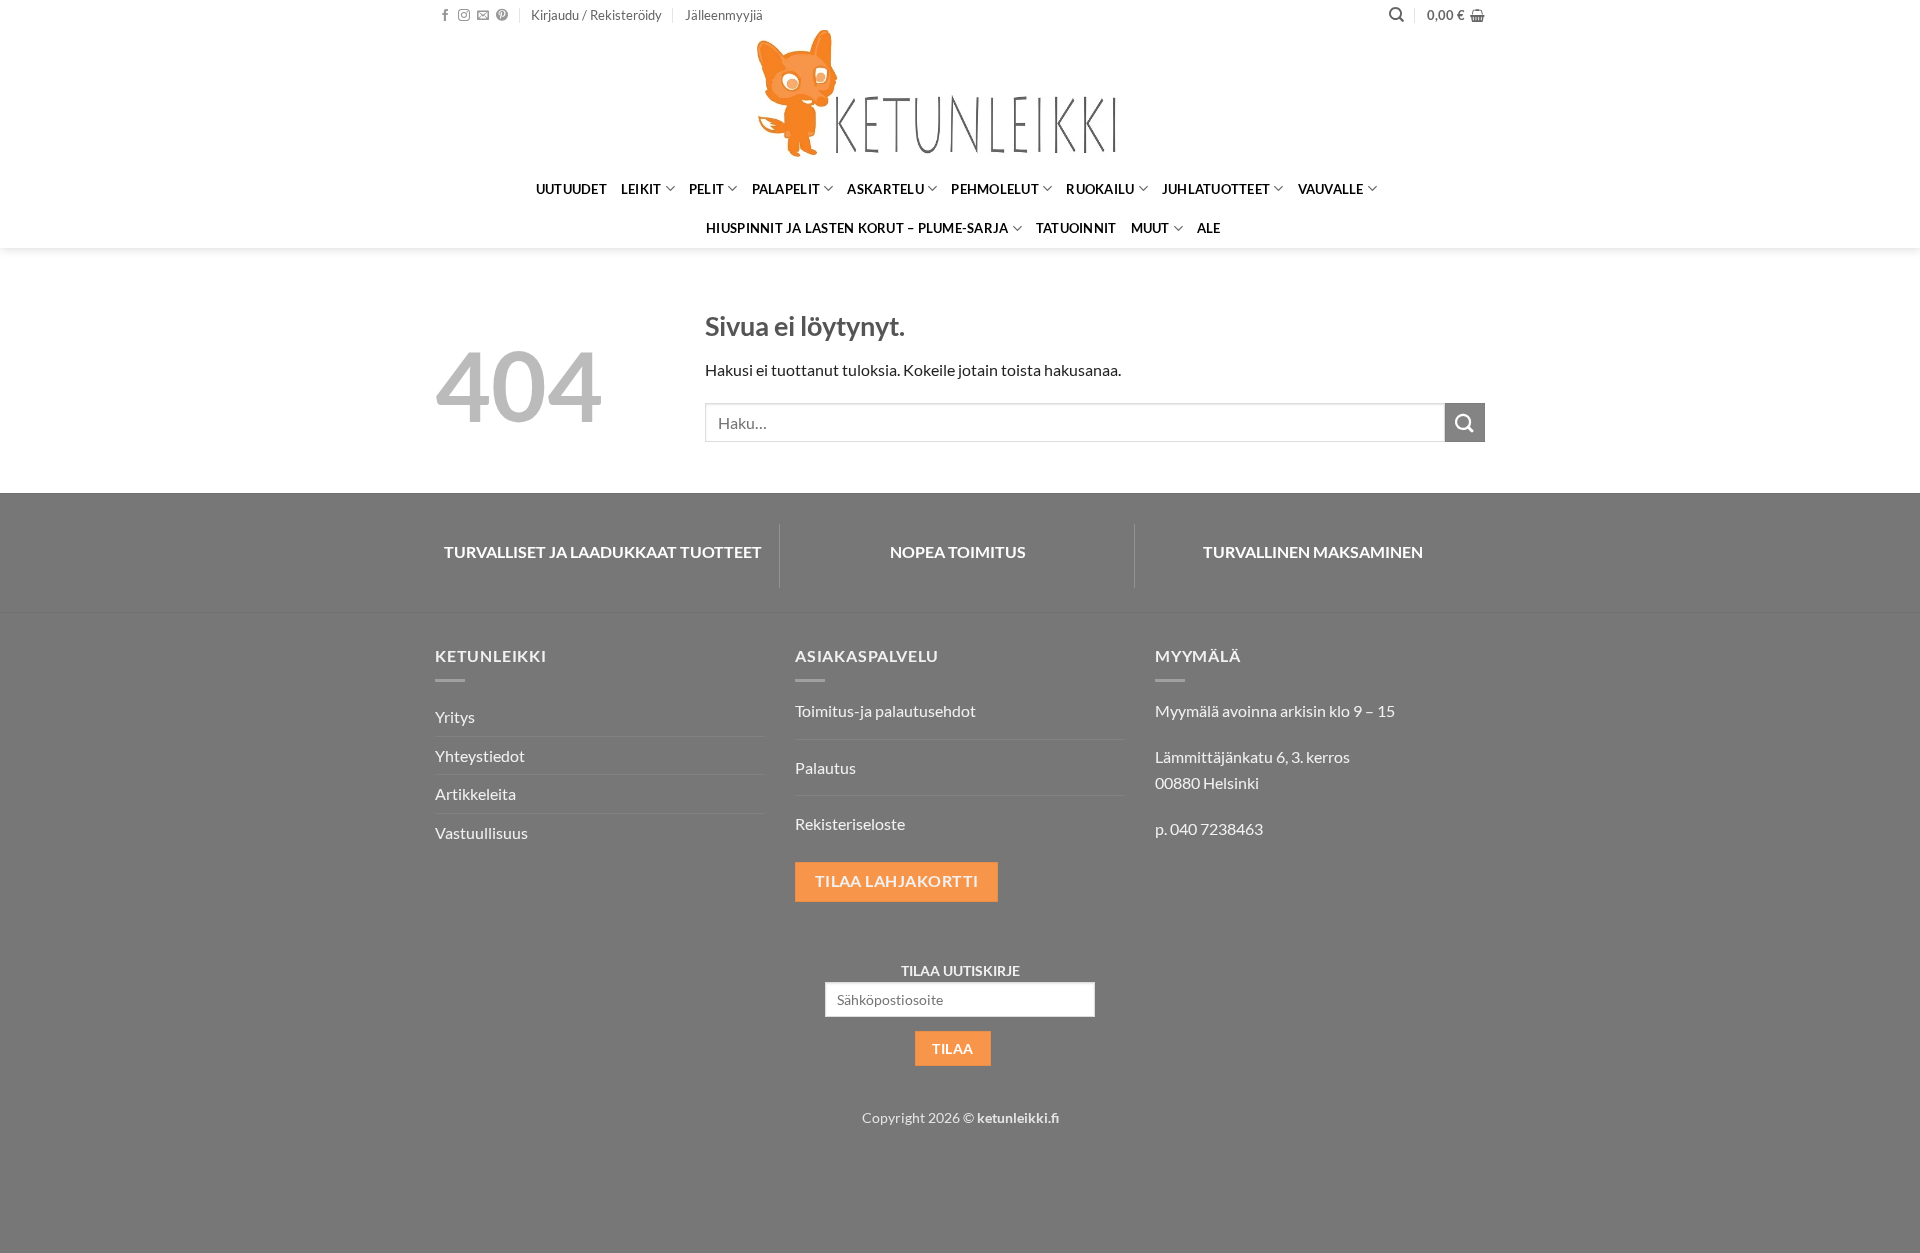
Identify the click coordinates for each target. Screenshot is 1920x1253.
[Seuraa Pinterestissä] (502, 16)
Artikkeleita (475, 793)
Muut (1150, 228)
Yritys (455, 716)
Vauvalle (1331, 189)
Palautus (825, 767)
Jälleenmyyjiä (724, 15)
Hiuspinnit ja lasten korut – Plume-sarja (857, 228)
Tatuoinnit (1076, 228)
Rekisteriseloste (850, 823)
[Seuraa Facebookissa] (445, 16)
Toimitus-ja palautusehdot (885, 710)
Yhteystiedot (480, 755)
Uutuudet (571, 189)
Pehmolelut (995, 189)
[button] (596, 15)
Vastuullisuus (481, 832)
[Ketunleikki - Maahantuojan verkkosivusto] (960, 99)
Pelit (706, 189)
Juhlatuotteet (1216, 189)
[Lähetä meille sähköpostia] (483, 16)
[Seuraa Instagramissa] (464, 16)
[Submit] (1465, 422)
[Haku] (1396, 15)
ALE (1209, 228)
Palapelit (786, 189)
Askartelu (885, 189)
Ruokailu (1100, 189)
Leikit (641, 189)
